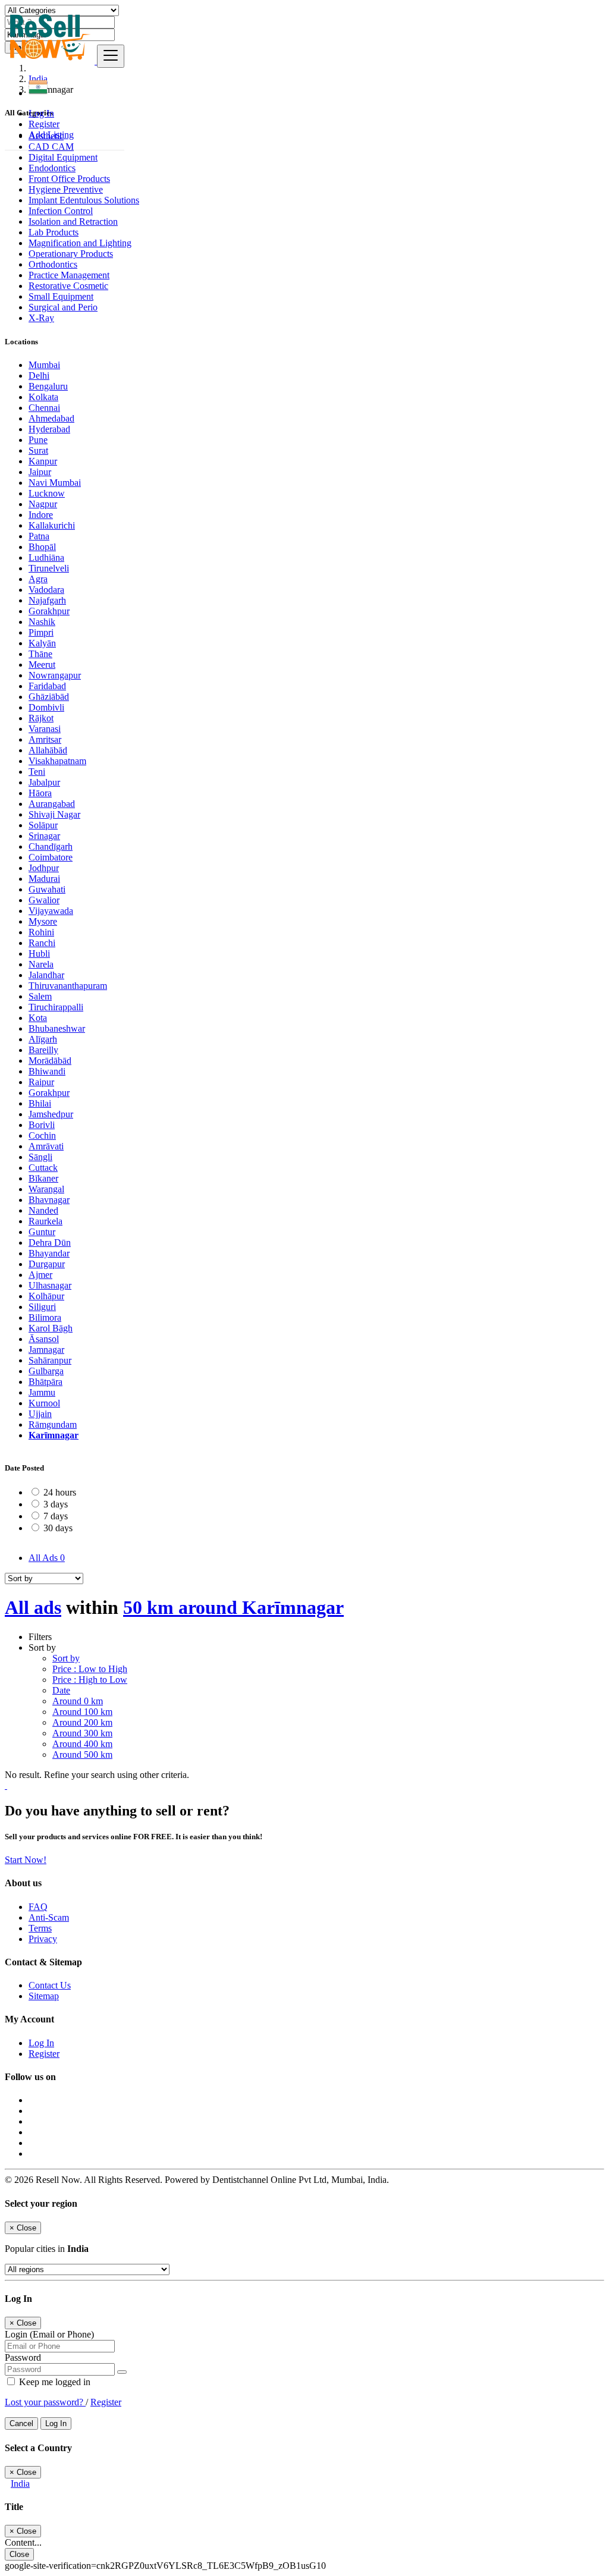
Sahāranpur (50, 1360)
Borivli (42, 1125)
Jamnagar (46, 1350)
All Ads (47, 1558)
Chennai (44, 408)
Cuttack (43, 1168)
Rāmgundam (53, 1424)
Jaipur (40, 472)
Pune (38, 440)
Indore (41, 515)
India (20, 2484)
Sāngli (40, 1157)
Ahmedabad (51, 418)
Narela (41, 964)
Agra (38, 579)
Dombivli (46, 707)
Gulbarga (46, 1371)
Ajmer (40, 1275)
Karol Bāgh (51, 1328)
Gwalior (44, 900)
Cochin (42, 1135)
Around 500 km (82, 1754)
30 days (58, 1528)
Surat (38, 450)
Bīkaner (43, 1178)
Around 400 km (82, 1744)
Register (44, 124)
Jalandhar (46, 975)
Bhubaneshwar (57, 1028)
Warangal (46, 1189)
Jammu (42, 1392)
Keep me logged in (54, 2382)
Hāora (40, 793)
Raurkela (45, 1221)
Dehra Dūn (50, 1243)
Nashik (42, 622)
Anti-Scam (49, 1917)
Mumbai (44, 365)
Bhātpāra (45, 1382)
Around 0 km (78, 1701)
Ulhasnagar (50, 1285)
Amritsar (45, 739)
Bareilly (43, 1050)
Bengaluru (48, 386)
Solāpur (43, 825)
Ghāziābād (49, 697)
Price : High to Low (90, 1680)
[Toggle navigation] (111, 56)
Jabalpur (44, 782)
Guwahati (47, 889)
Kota (38, 1018)
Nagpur (43, 504)
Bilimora (45, 1317)
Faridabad (47, 686)
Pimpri (41, 632)
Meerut (42, 665)
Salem (40, 996)
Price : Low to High (90, 1669)
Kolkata (43, 397)
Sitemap (44, 1996)
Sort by (66, 1658)
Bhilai (40, 1103)
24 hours (60, 1492)
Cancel (21, 2423)
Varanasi (45, 729)
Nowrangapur (55, 675)
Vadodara (46, 590)
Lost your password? (45, 2402)
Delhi (39, 376)
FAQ (38, 1907)
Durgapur (47, 1264)
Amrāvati (46, 1146)
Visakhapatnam (57, 761)
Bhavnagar (49, 1200)
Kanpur (43, 461)
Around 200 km (82, 1722)
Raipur (41, 1082)
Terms (40, 1928)
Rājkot (41, 718)
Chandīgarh (51, 846)
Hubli (39, 954)
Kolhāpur (46, 1296)
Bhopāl (42, 547)
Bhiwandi (47, 1071)
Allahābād (48, 750)
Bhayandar (49, 1253)
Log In (41, 113)
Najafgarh (47, 600)
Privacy (43, 1939)
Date (61, 1690)
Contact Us (50, 1985)
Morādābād (50, 1061)
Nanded (43, 1210)
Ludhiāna (46, 557)
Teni (37, 772)
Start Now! (26, 1860)
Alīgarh (43, 1039)
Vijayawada (51, 911)
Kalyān (42, 643)
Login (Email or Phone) (49, 2334)
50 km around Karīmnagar (233, 1607)
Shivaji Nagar (54, 814)
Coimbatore (51, 857)
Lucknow (47, 493)
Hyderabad (49, 429)
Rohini (41, 932)
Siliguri (42, 1307)
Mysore (43, 921)
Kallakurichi (52, 525)
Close (19, 2554)
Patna (39, 536)
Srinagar (44, 836)
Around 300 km (82, 1733)
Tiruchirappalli (56, 1007)
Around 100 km (82, 1712)
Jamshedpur (51, 1114)
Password (23, 2357)
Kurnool (44, 1403)
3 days (56, 1504)
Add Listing (51, 135)
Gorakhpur (49, 611)
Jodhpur (44, 868)
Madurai (44, 879)
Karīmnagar (54, 1435)
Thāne (40, 654)
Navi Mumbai (55, 483)
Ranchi (42, 943)
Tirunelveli (49, 568)
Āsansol (44, 1339)
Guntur (42, 1232)
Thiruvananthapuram (68, 986)
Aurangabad (52, 804)
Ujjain (40, 1414)
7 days (56, 1516)
